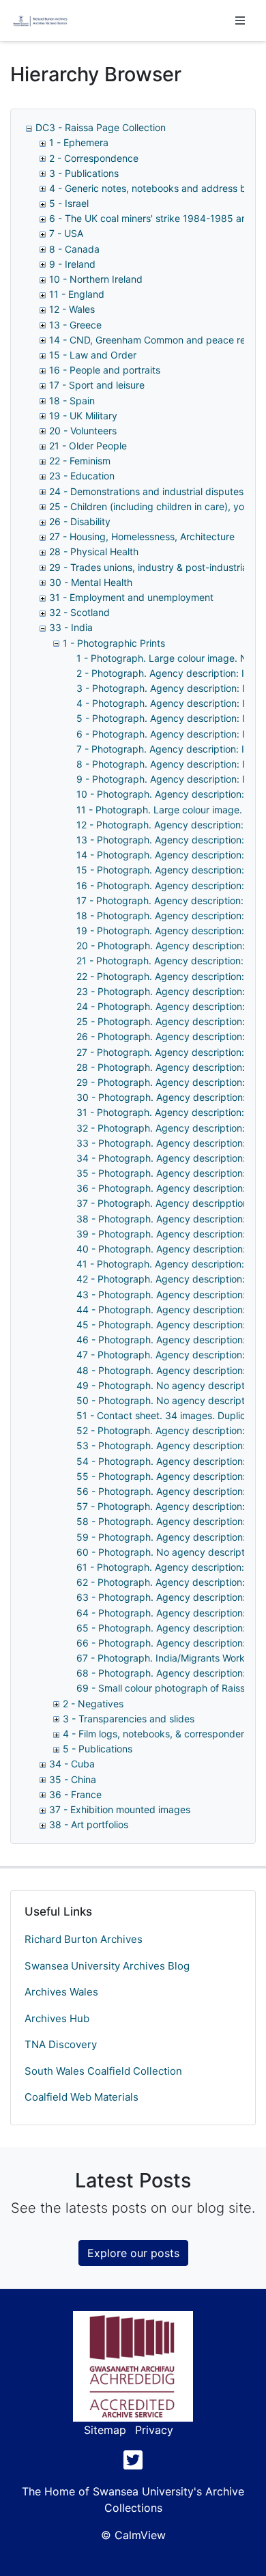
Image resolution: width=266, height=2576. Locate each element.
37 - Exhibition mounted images (120, 1809)
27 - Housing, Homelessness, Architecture (142, 536)
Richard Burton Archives (84, 1939)
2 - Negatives (93, 1704)
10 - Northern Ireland (96, 279)
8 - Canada (74, 249)
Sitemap (105, 2430)
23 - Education (82, 476)
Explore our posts (133, 2253)
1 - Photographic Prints (114, 643)
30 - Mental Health (91, 582)
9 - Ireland (72, 264)
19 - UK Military (83, 416)
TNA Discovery (61, 2044)
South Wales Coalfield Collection (103, 2071)
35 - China (73, 1779)
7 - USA (66, 233)
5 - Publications (98, 1749)
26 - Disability (80, 521)
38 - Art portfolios (89, 1824)
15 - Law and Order (93, 355)
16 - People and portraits (105, 370)
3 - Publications (84, 173)
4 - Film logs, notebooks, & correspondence (160, 1734)
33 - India (71, 627)
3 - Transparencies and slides (129, 1719)
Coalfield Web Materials (82, 2097)
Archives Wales (61, 1992)
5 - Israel (69, 203)
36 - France (75, 1794)
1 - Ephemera (79, 142)
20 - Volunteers (83, 431)
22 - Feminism (80, 461)
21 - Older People (88, 446)
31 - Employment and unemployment (131, 597)
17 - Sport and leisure (97, 385)
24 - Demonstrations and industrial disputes (146, 491)
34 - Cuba (72, 1764)
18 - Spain (72, 401)
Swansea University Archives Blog (107, 1966)
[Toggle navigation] (240, 20)
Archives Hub (57, 2018)
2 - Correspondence (94, 158)
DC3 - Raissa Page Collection (101, 127)
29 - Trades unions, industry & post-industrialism (157, 567)
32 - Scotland (79, 612)
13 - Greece (75, 325)
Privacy (154, 2430)
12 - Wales (72, 309)
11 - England (77, 294)
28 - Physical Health (94, 551)
